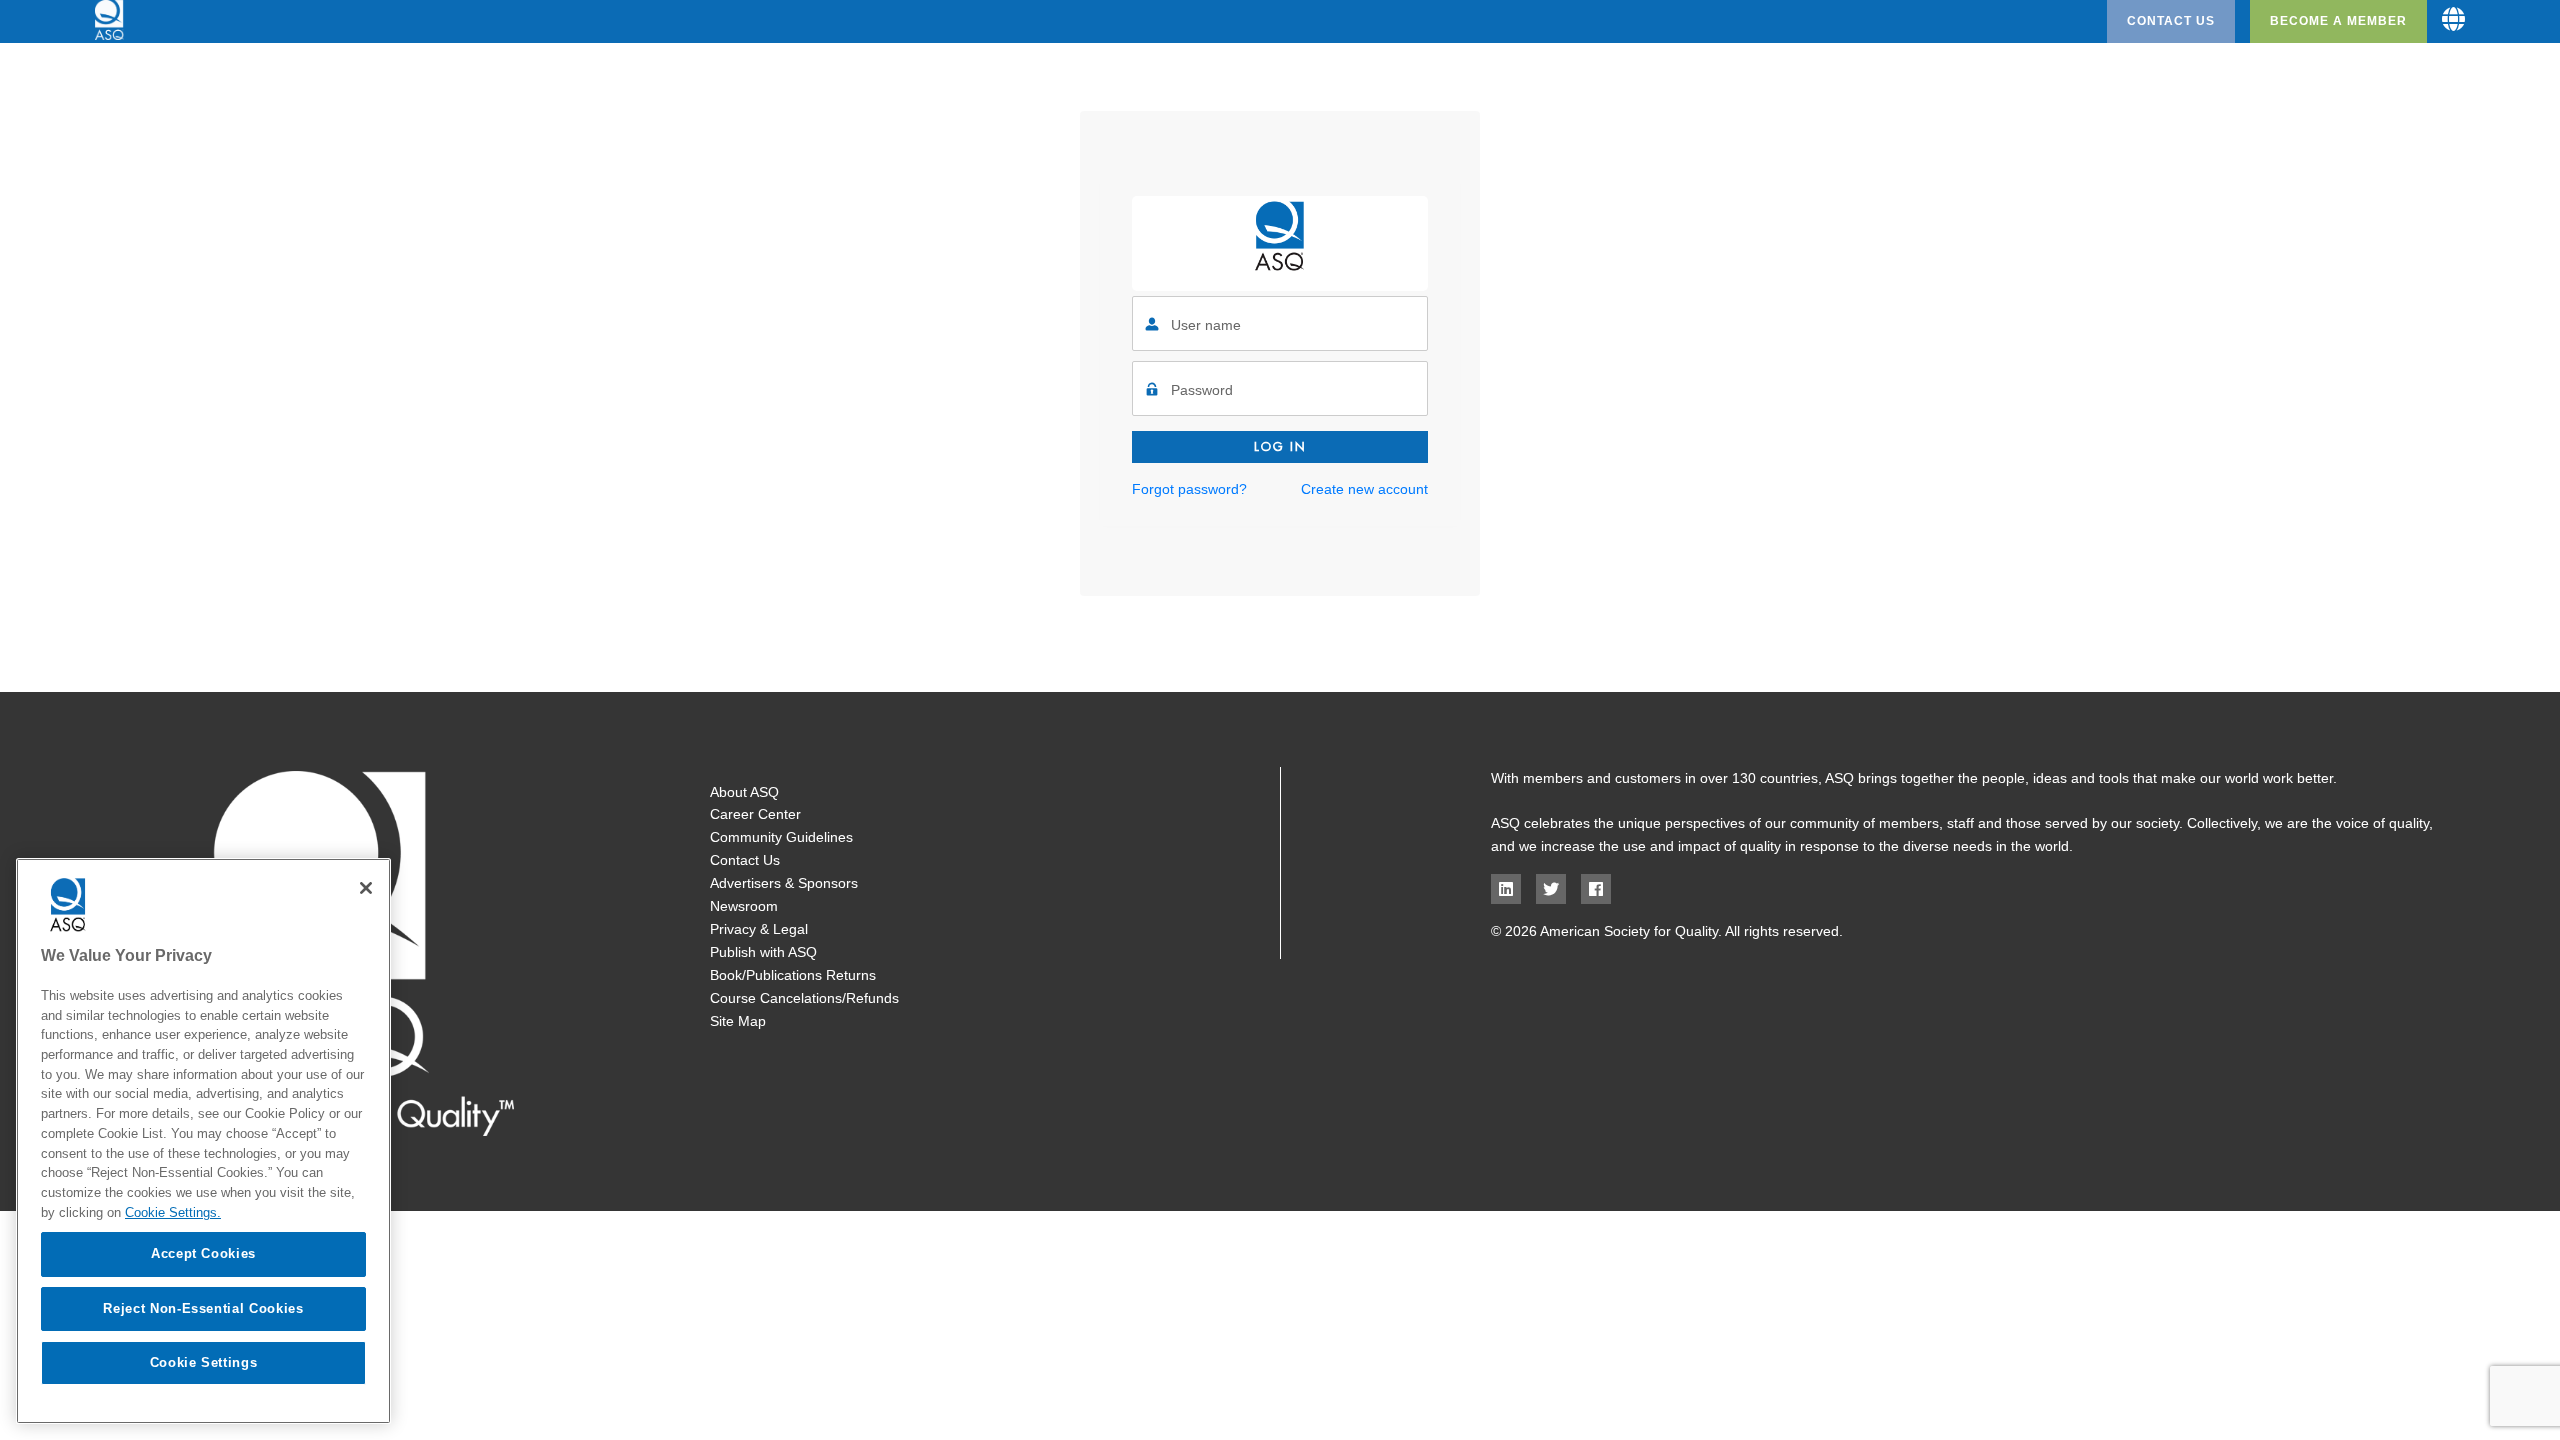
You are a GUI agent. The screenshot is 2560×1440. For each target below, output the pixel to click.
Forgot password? (1189, 489)
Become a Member (2338, 21)
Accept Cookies (203, 1253)
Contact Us (2171, 21)
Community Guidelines (781, 837)
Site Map (738, 1021)
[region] (203, 1141)
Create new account (1364, 489)
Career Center (755, 814)
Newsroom (744, 906)
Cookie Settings (204, 1361)
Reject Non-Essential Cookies (203, 1307)
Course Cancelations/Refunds (804, 998)
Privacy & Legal (759, 929)
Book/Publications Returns (793, 975)
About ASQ (744, 792)
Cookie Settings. (173, 1211)
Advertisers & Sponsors (784, 883)
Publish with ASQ (763, 952)
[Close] (366, 888)
